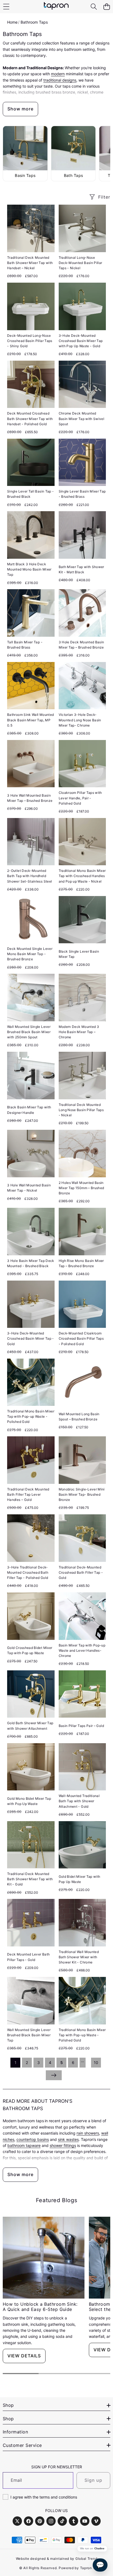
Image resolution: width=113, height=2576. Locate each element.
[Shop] (6, 7)
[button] (107, 7)
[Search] (94, 7)
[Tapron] (56, 7)
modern (58, 74)
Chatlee (99, 2549)
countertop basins (33, 2139)
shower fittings (63, 2145)
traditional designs (60, 80)
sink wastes (68, 2139)
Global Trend (86, 2559)
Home (12, 22)
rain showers (88, 2133)
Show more (20, 109)
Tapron (86, 2568)
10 (96, 2062)
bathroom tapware (24, 2145)
